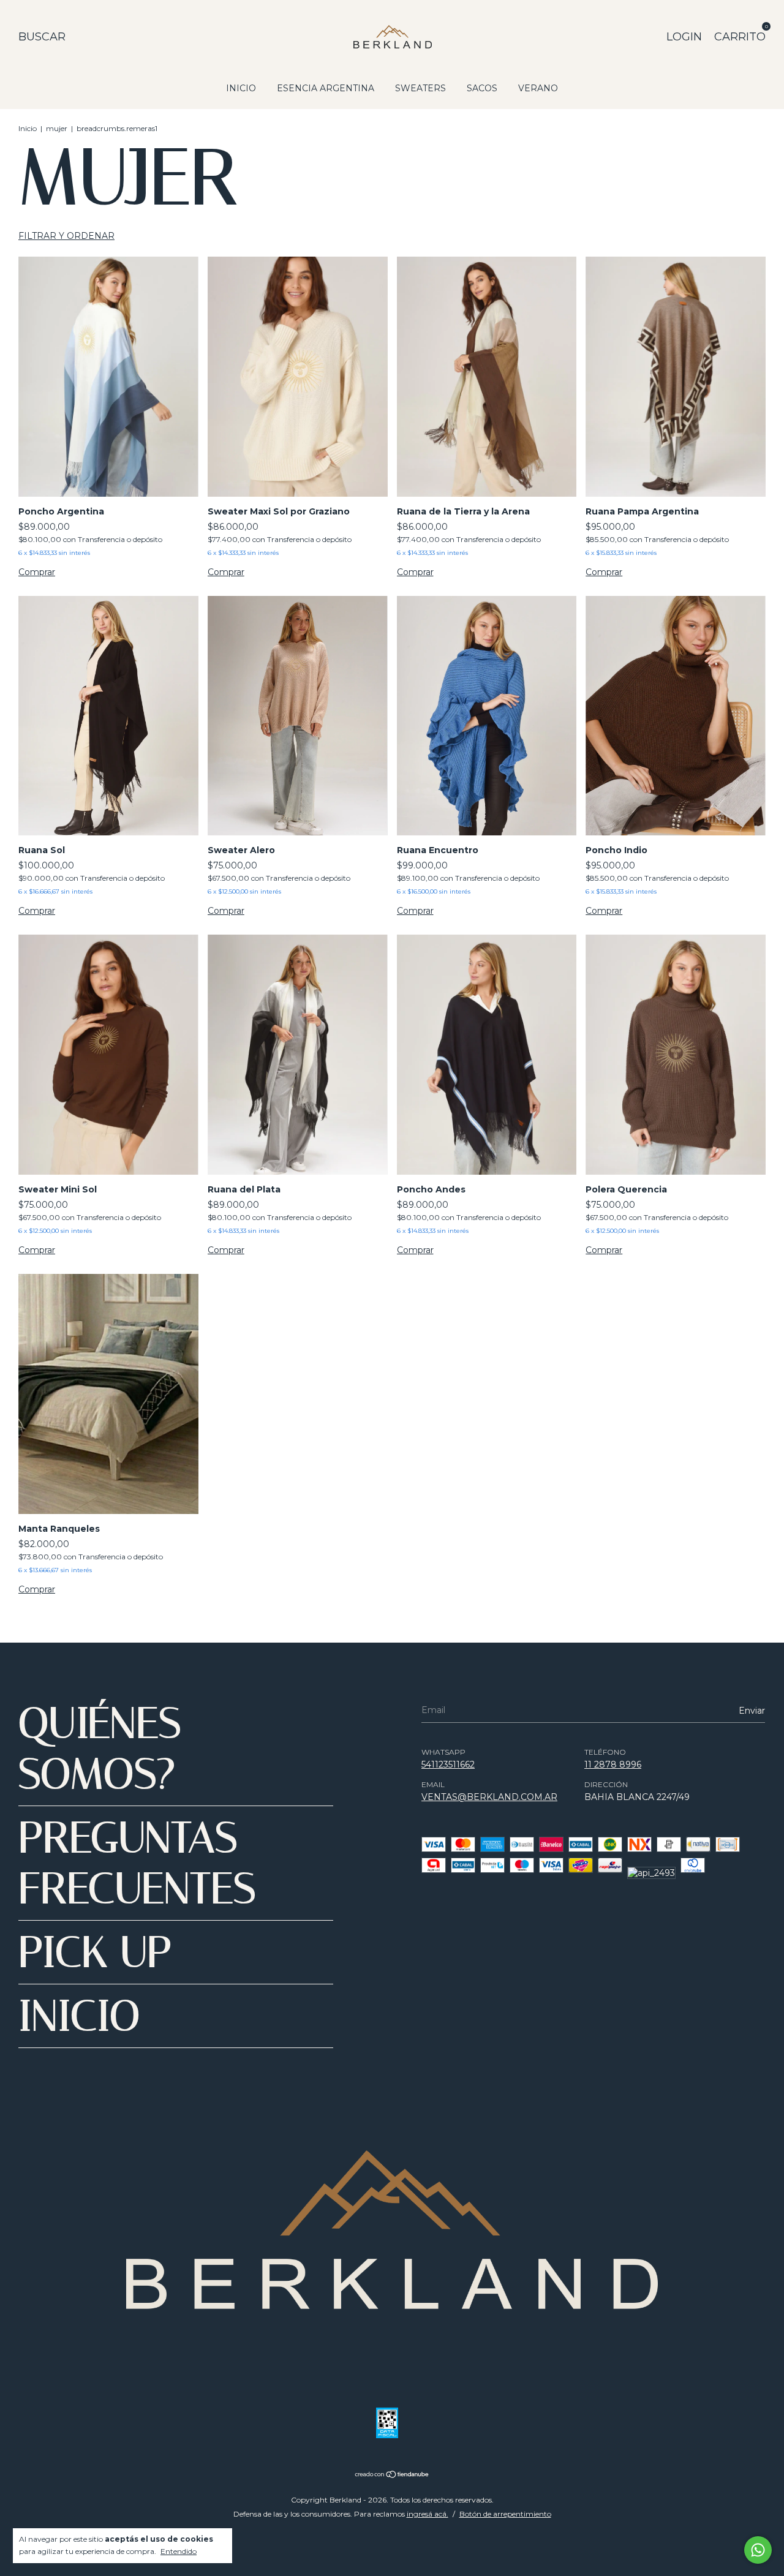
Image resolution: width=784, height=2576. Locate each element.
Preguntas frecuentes (137, 1863)
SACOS (482, 88)
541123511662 (448, 1764)
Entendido (179, 2551)
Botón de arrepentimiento (505, 2514)
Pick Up (95, 1952)
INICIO (241, 88)
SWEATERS (420, 88)
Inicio (28, 128)
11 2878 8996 (613, 1764)
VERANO (538, 88)
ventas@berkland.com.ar (489, 1797)
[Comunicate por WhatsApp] (758, 2550)
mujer (57, 128)
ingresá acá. (428, 2514)
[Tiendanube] (392, 2476)
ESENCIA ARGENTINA (326, 88)
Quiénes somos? (100, 1749)
